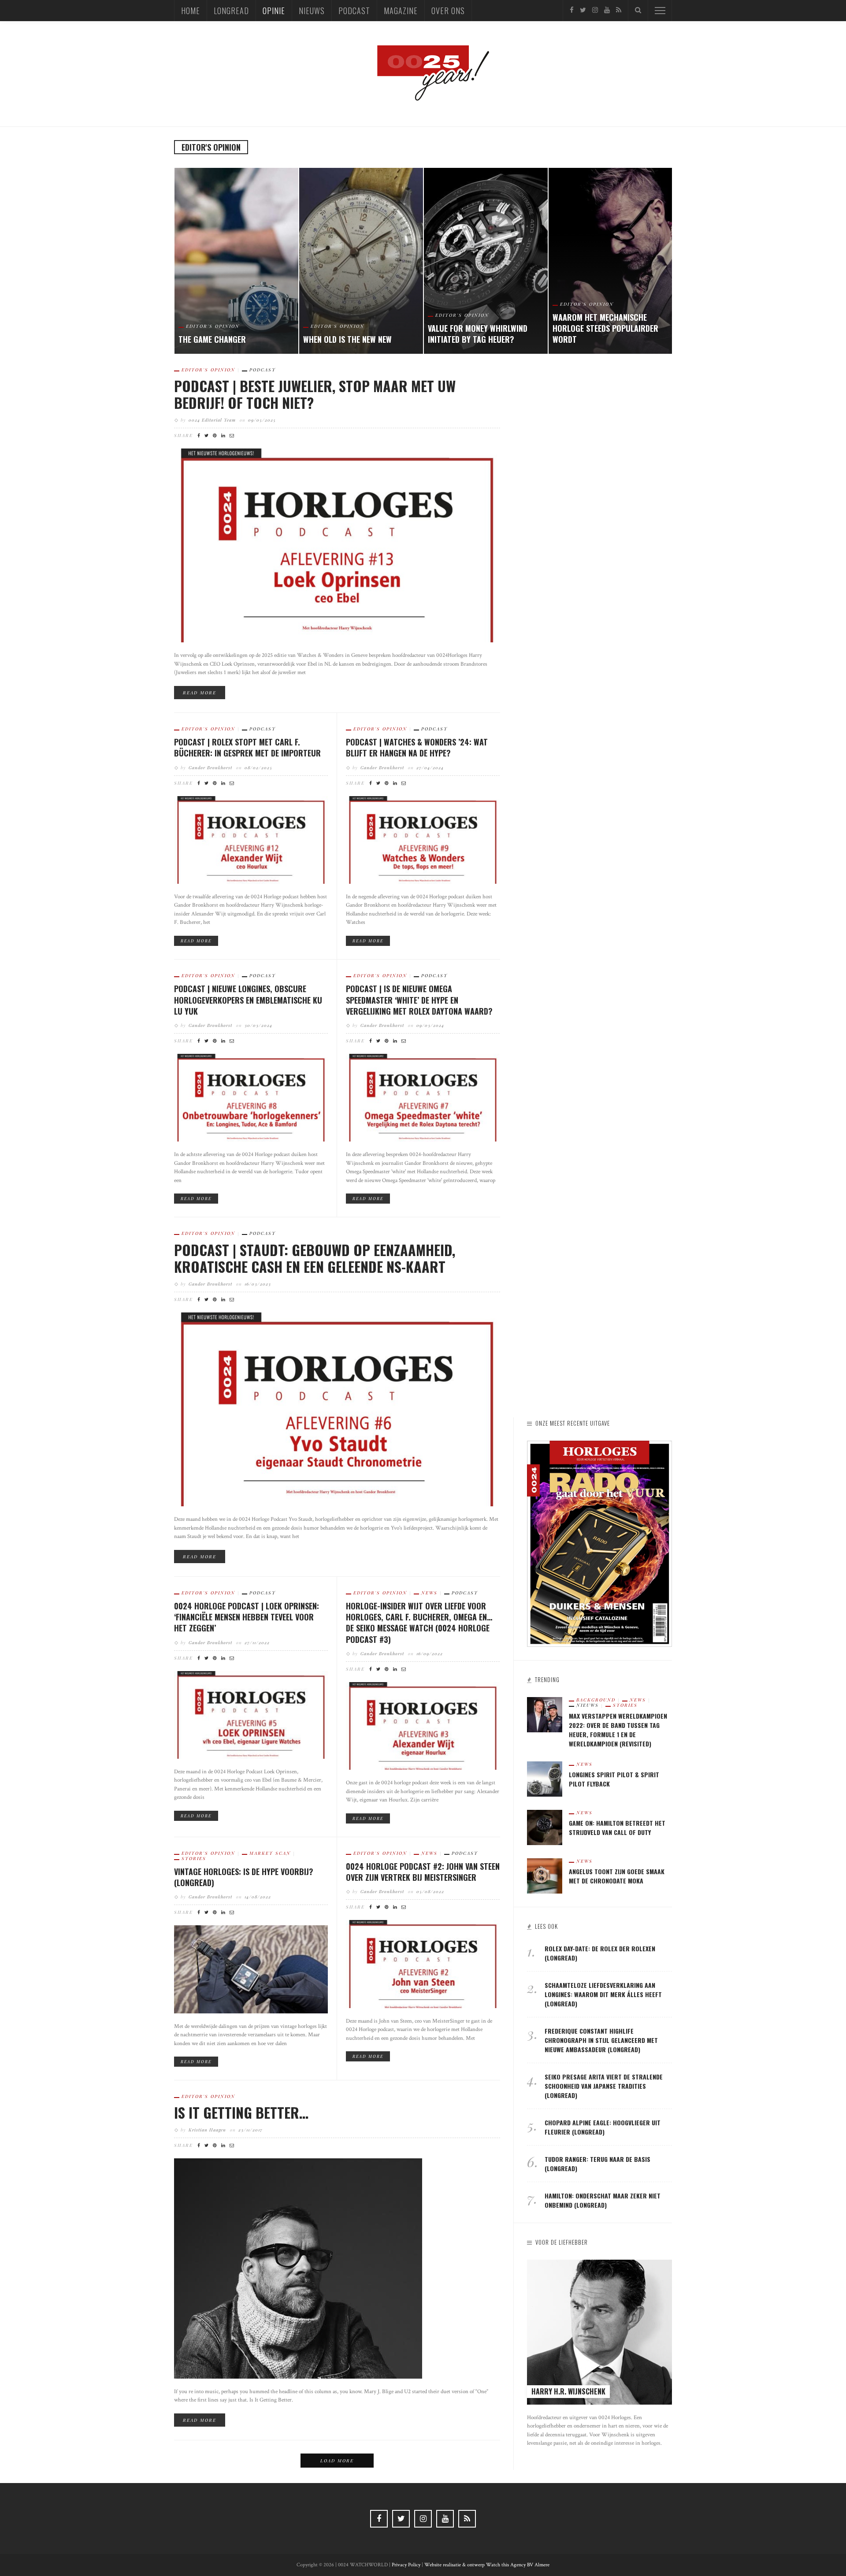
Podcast (354, 11)
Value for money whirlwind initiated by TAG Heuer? (478, 334)
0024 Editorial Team (212, 420)
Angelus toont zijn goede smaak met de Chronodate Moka (617, 1876)
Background (596, 1700)
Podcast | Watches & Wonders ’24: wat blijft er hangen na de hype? (417, 747)
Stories (194, 1858)
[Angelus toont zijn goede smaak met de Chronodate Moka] (545, 1875)
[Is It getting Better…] (298, 2268)
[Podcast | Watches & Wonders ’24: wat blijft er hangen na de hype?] (423, 840)
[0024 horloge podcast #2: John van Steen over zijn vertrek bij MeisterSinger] (423, 1964)
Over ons (448, 11)
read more (200, 693)
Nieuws (312, 11)
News (429, 1593)
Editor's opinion (213, 326)
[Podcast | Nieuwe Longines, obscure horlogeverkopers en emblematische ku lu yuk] (251, 1097)
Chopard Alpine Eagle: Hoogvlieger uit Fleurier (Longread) (603, 2127)
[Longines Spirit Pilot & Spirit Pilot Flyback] (545, 1778)
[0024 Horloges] (423, 73)
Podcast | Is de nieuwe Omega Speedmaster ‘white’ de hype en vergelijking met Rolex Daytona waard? (419, 1000)
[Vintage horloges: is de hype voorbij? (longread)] (251, 1969)
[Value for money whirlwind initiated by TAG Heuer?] (486, 261)
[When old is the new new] (361, 261)
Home (191, 11)
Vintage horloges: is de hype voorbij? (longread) (244, 1877)
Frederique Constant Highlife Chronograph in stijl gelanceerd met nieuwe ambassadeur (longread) (601, 2040)
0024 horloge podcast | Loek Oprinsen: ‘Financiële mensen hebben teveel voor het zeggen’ (247, 1617)
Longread (231, 11)
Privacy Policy (406, 2565)
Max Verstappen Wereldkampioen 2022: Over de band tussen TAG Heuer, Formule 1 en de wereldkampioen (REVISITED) (618, 1730)
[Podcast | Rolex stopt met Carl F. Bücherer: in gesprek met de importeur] (251, 840)
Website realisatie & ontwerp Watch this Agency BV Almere (487, 2565)
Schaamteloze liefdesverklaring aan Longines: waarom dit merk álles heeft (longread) (603, 1994)
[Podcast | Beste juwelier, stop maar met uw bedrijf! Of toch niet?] (337, 545)
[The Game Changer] (236, 261)
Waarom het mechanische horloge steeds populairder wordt (605, 328)
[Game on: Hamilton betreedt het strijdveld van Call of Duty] (545, 1827)
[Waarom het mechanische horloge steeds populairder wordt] (610, 261)
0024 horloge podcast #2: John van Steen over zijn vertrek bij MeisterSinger (423, 1872)
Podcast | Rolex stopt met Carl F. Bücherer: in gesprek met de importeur (247, 747)
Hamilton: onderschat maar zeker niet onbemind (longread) (603, 2200)
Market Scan (270, 1853)
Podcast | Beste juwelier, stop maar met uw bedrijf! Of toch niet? (315, 394)
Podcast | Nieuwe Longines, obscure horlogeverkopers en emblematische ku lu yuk (248, 1000)
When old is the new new (347, 339)
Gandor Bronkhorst (210, 767)
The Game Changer (212, 339)
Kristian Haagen (207, 2130)
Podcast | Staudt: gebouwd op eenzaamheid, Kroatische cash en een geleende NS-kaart (315, 1258)
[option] (236, 261)
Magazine (401, 11)
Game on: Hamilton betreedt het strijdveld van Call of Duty (617, 1827)
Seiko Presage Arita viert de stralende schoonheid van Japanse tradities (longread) (604, 2086)
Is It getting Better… (241, 2112)
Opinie (274, 11)
